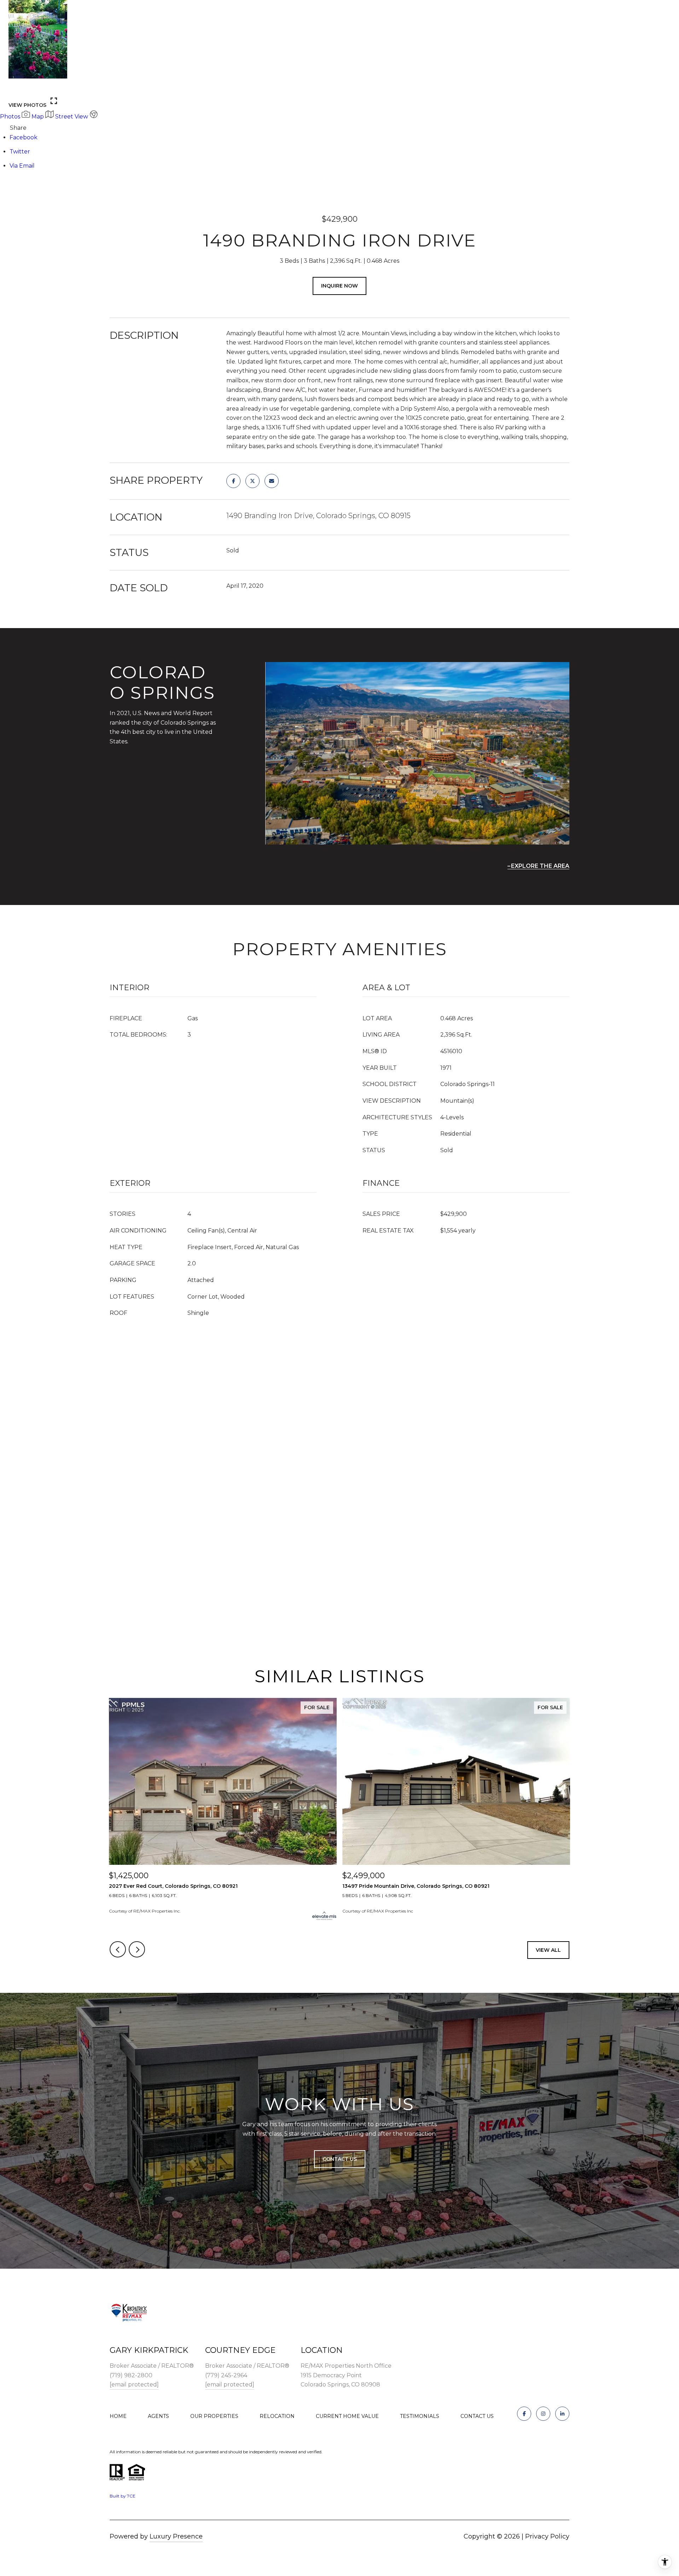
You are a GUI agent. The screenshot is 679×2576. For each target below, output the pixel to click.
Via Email (22, 166)
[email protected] (134, 2384)
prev (17, 87)
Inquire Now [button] (339, 286)
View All (548, 1950)
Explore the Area (540, 866)
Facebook (24, 137)
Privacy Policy (547, 2536)
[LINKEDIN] (562, 2414)
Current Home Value (347, 2416)
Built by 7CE (123, 2496)
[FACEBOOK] (524, 2414)
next (36, 87)
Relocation (277, 2416)
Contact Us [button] (340, 2159)
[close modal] (670, 9)
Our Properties (214, 2416)
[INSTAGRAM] (543, 2414)
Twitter (20, 152)
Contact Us (477, 2416)
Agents (158, 2416)
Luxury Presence (176, 2536)
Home (118, 2416)
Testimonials (420, 2416)
